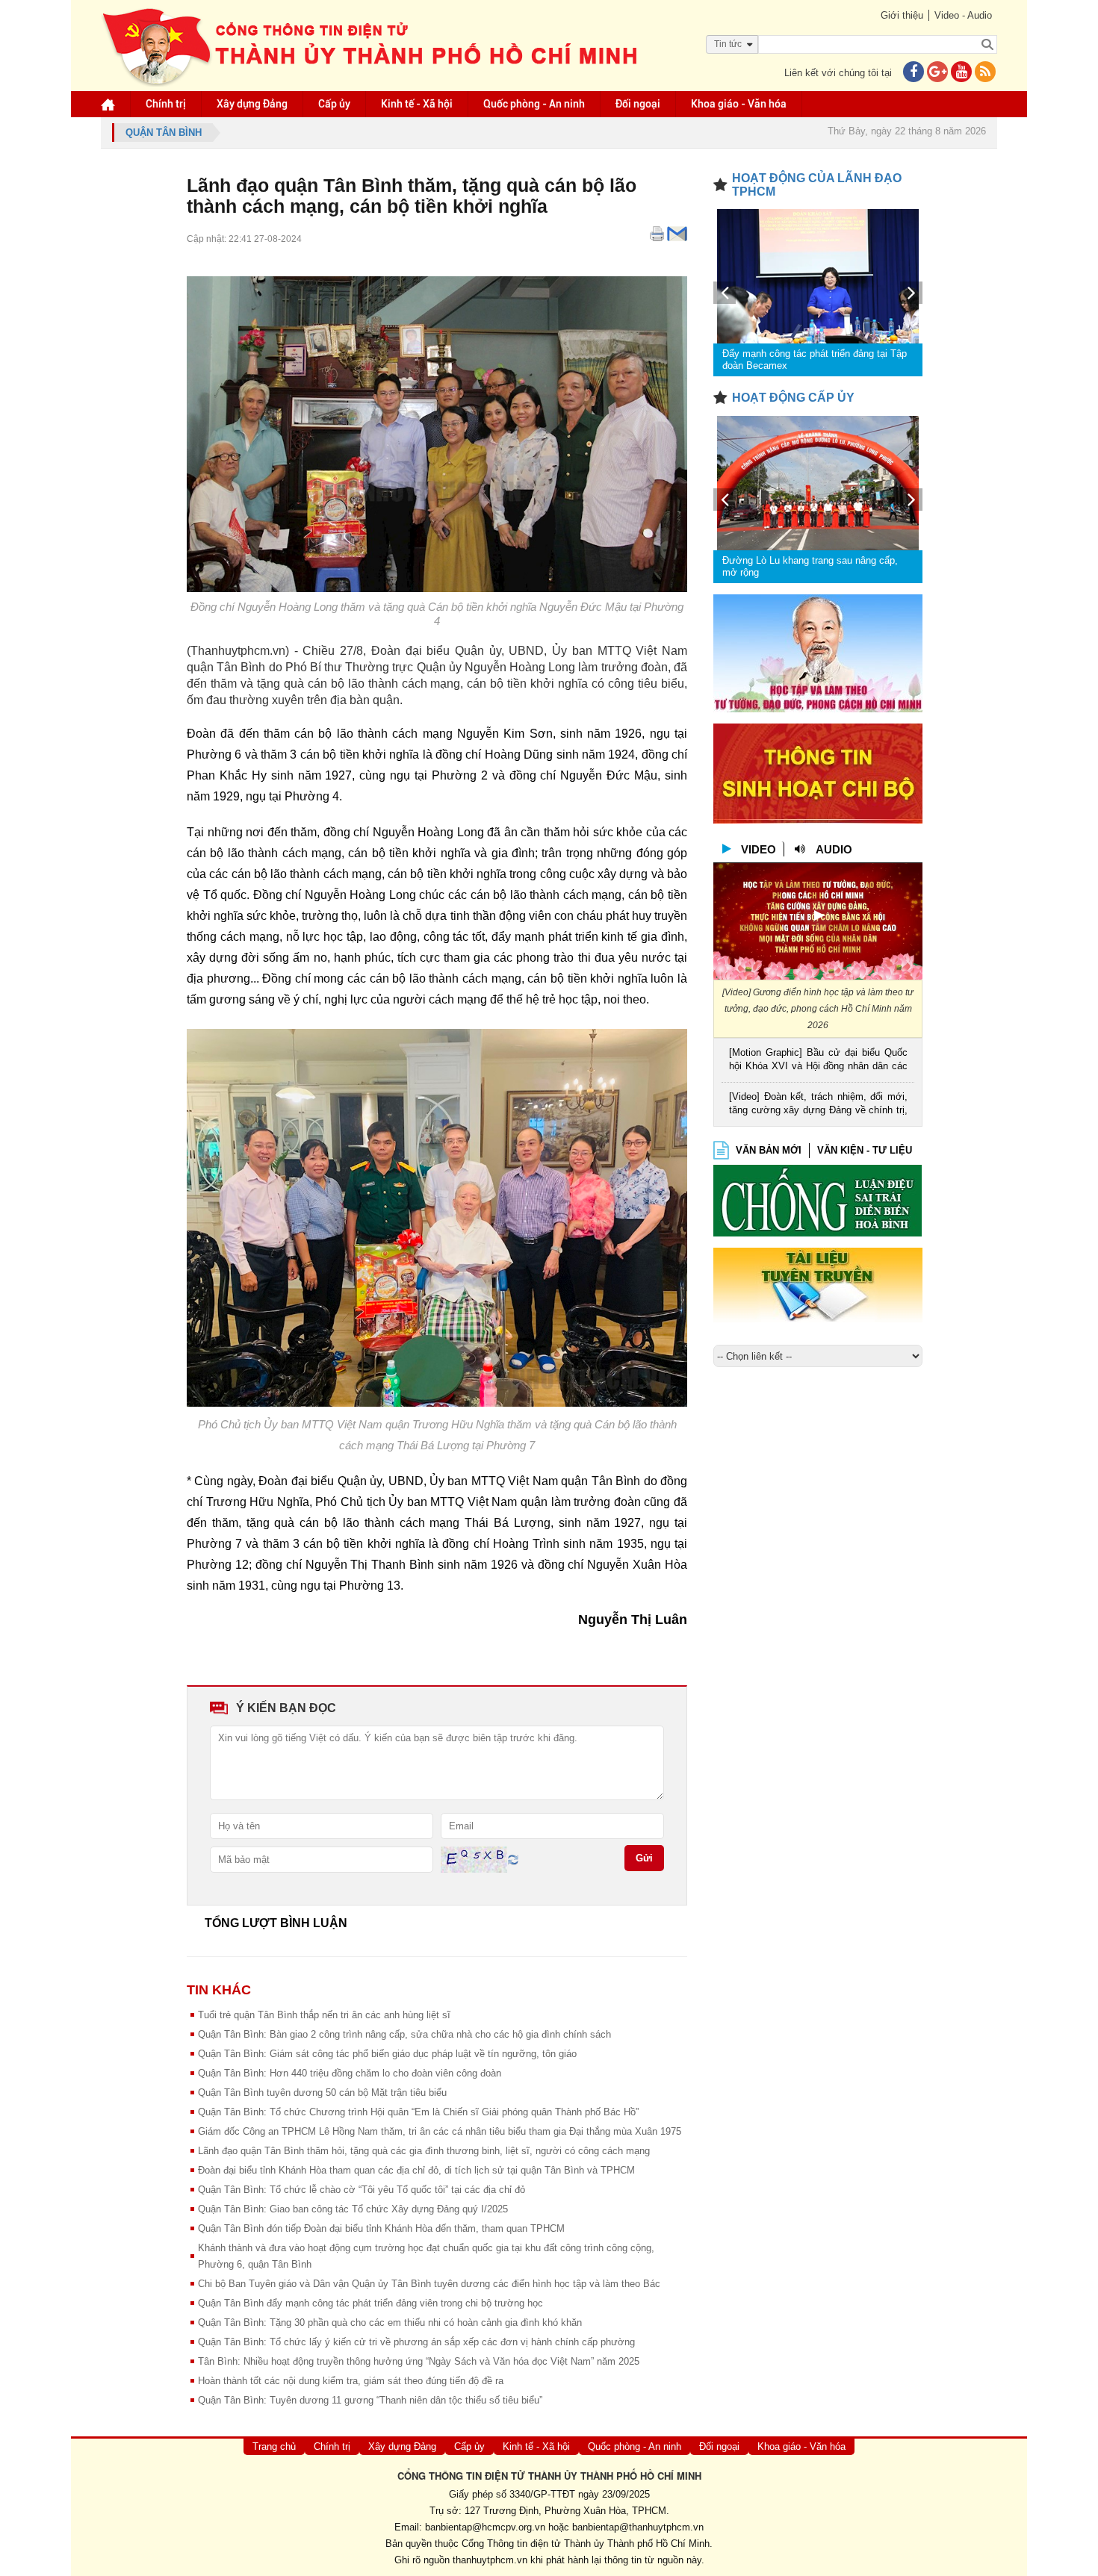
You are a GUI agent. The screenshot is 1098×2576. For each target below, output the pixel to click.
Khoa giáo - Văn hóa (739, 104)
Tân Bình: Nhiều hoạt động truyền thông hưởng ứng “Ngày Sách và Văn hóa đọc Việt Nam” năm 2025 (419, 2361)
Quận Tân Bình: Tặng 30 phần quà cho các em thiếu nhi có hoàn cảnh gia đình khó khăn (390, 2323)
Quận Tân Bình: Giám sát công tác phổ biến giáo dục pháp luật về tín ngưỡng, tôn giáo (387, 2054)
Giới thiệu (902, 15)
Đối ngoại (638, 104)
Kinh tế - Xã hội (417, 104)
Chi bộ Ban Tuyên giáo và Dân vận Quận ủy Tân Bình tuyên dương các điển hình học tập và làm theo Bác (429, 2284)
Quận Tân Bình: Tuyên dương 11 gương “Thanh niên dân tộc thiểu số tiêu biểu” (370, 2400)
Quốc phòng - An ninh (534, 104)
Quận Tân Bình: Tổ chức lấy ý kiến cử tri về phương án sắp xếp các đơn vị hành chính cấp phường (416, 2342)
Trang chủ (274, 2446)
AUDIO (834, 849)
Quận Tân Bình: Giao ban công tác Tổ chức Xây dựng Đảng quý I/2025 (353, 2209)
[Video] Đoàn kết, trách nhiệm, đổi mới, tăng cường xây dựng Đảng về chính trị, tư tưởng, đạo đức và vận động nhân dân (818, 1105)
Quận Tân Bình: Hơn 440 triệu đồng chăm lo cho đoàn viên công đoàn (350, 2073)
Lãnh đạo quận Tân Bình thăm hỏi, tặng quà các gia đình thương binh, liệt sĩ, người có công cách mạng (424, 2151)
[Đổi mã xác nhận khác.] (513, 1859)
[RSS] (985, 73)
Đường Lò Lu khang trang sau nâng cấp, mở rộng (810, 566)
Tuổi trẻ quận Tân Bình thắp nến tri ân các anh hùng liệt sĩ (324, 2015)
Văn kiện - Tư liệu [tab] (865, 1150)
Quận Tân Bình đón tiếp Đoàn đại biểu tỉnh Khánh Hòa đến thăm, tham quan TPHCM (381, 2228)
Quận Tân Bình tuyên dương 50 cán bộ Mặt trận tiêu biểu (322, 2093)
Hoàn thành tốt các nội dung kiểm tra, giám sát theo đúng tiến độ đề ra (351, 2381)
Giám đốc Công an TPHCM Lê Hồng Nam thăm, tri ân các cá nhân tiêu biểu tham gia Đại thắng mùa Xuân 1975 (440, 2131)
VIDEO (759, 849)
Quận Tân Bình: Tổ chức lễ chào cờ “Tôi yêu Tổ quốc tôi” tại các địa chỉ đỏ (362, 2190)
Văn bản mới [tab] (769, 1150)
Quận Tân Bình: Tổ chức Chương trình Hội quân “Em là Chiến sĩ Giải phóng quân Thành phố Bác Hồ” (418, 2112)
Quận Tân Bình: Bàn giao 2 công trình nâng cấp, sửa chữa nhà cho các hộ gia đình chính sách (404, 2034)
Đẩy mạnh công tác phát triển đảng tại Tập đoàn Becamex (815, 360)
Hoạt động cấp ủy (793, 398)
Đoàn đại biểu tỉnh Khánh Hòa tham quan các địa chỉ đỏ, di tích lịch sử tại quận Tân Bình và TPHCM (416, 2170)
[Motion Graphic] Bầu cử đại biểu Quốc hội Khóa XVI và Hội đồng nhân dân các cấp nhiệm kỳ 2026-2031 (818, 1061)
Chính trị (166, 104)
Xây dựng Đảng (252, 104)
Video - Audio (963, 15)
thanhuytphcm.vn (490, 2560)
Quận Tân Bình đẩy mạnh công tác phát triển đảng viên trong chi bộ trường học (370, 2303)
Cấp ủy (334, 104)
